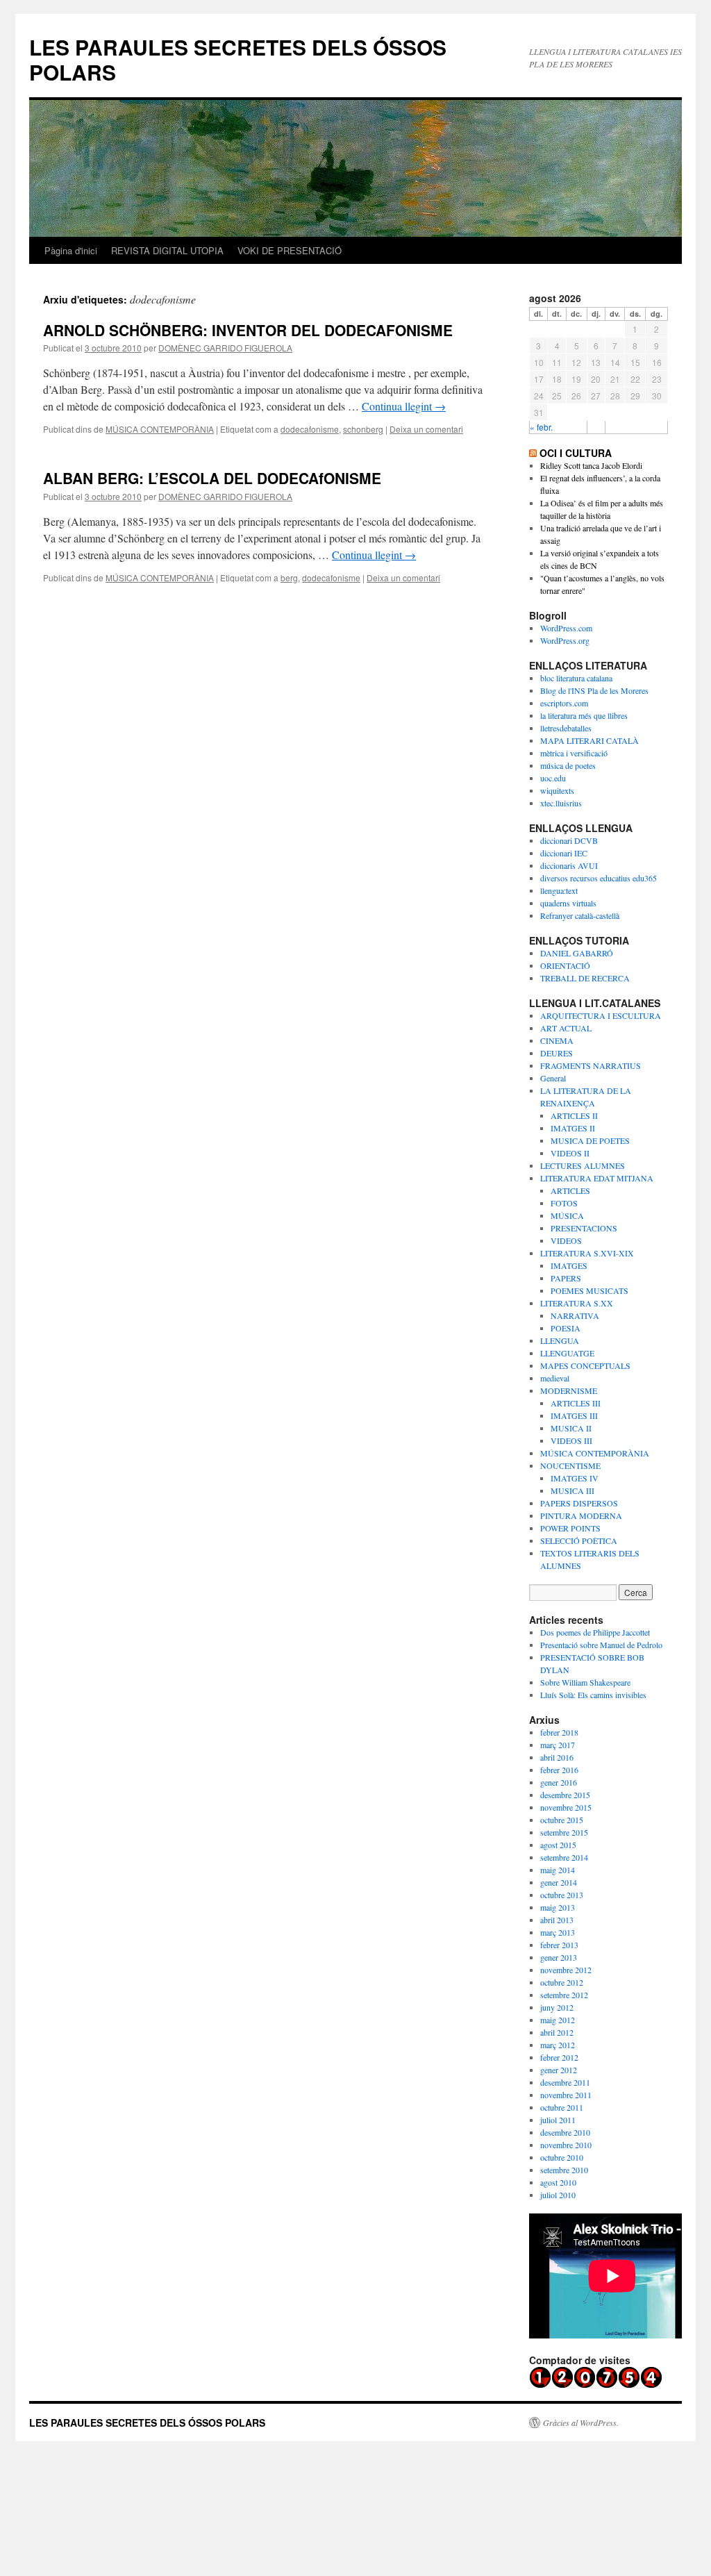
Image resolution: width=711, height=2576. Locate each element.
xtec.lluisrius (561, 803)
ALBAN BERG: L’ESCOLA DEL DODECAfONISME (212, 478)
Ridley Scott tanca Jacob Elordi (591, 465)
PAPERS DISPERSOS (579, 1503)
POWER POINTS (570, 1528)
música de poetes (568, 765)
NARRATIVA (575, 1315)
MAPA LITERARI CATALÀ (589, 740)
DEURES (557, 1053)
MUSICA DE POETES (590, 1140)
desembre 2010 (565, 2132)
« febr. (541, 427)
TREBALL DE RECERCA (585, 978)
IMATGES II (573, 1128)
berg (289, 577)
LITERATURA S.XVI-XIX (587, 1253)
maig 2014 (558, 1870)
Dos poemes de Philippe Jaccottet (595, 1632)
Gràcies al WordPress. (581, 2423)
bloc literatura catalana (576, 678)
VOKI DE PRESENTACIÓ (290, 250)
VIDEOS (566, 1240)
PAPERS (566, 1278)
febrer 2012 (559, 2057)
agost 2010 (558, 2182)
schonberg (363, 429)
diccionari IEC (564, 853)
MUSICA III (572, 1490)
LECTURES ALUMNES (583, 1165)
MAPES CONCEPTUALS (585, 1365)
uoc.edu (553, 778)
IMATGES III (574, 1415)
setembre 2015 (564, 1832)
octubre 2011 (562, 2107)
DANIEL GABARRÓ (577, 953)
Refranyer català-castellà (580, 915)
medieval (555, 1378)
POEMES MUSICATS (589, 1290)
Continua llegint (404, 406)
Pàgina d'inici (71, 250)
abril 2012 (557, 2032)
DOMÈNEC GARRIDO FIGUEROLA (225, 348)
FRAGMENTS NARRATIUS (591, 1065)
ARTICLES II (574, 1115)
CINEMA (557, 1040)
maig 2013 (558, 1907)
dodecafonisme (310, 429)
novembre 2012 (566, 1970)
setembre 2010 (564, 2170)
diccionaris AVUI (569, 865)
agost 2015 (558, 1845)
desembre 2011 (565, 2082)
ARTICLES (570, 1190)
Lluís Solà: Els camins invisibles (593, 1695)
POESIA (566, 1328)
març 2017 (558, 1745)
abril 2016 (557, 1757)
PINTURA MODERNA (581, 1515)
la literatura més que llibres (584, 715)
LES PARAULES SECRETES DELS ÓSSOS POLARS (238, 59)
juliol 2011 (558, 2120)
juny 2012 (557, 2007)
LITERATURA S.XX (577, 1303)
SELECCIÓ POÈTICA (579, 1540)
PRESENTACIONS (584, 1228)
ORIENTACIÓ (565, 965)
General (553, 1078)
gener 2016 (559, 1782)
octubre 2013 (562, 1895)
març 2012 (558, 2045)
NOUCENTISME (570, 1465)
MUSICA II (571, 1428)
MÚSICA (567, 1215)
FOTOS (564, 1203)
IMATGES (569, 1265)
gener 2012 (559, 2070)
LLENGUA (560, 1340)
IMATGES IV (575, 1478)
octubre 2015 (562, 1820)
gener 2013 (559, 1957)
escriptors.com (564, 703)
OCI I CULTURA (576, 453)
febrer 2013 (559, 1945)
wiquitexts (557, 790)
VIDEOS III (571, 1440)
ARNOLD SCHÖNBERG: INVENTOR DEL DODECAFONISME (248, 330)
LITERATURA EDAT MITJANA (597, 1178)
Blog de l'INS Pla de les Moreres (594, 690)
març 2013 (558, 1932)
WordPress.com (566, 628)
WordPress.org (565, 640)
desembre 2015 (565, 1795)
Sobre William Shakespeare (585, 1682)
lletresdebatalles (566, 728)
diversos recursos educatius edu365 (599, 878)
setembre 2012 (564, 1995)
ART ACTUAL (566, 1028)
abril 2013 (557, 1920)
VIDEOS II (570, 1153)
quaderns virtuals (568, 903)
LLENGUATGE (567, 1353)
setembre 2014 (564, 1857)
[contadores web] (596, 2385)
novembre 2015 (566, 1807)
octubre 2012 (562, 1982)
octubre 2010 (562, 2157)
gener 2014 (559, 1882)
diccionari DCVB (569, 840)
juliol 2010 (558, 2195)
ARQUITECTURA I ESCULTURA (601, 1015)
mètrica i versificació (574, 753)
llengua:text (559, 890)
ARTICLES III (576, 1403)
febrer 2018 (559, 1732)
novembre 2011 (566, 2095)
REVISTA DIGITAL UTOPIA (167, 250)
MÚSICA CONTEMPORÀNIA (160, 429)
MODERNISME (569, 1390)
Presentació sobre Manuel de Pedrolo (601, 1645)
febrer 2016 (559, 1770)
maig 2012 (558, 2020)
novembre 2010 (566, 2145)
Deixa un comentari (426, 429)
